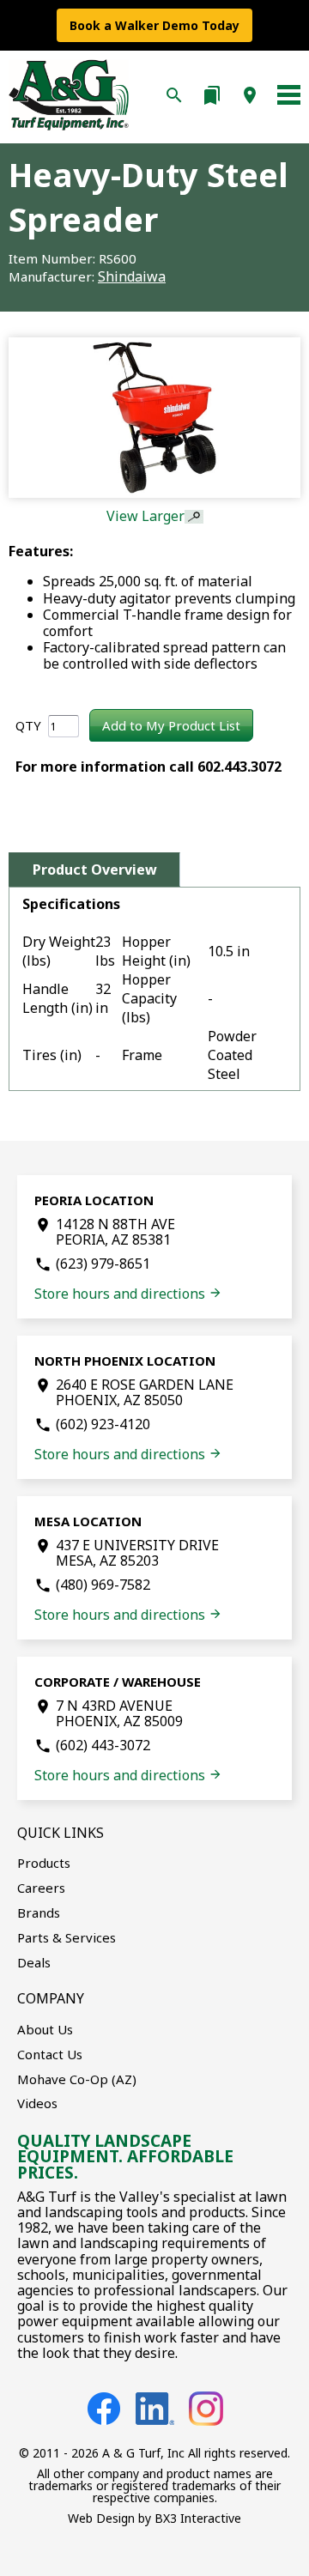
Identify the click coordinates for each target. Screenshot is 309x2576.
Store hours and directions (128, 1294)
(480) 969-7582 (103, 1585)
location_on (250, 95)
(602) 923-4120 (103, 1424)
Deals (34, 1962)
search (174, 95)
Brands (39, 1912)
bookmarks (212, 95)
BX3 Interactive (198, 2518)
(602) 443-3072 (103, 1745)
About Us (45, 2029)
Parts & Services (67, 1937)
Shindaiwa (132, 276)
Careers (41, 1888)
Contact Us (50, 2054)
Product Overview (95, 870)
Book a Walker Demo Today (154, 25)
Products (44, 1863)
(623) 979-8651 (103, 1264)
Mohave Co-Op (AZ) (77, 2079)
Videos (37, 2103)
